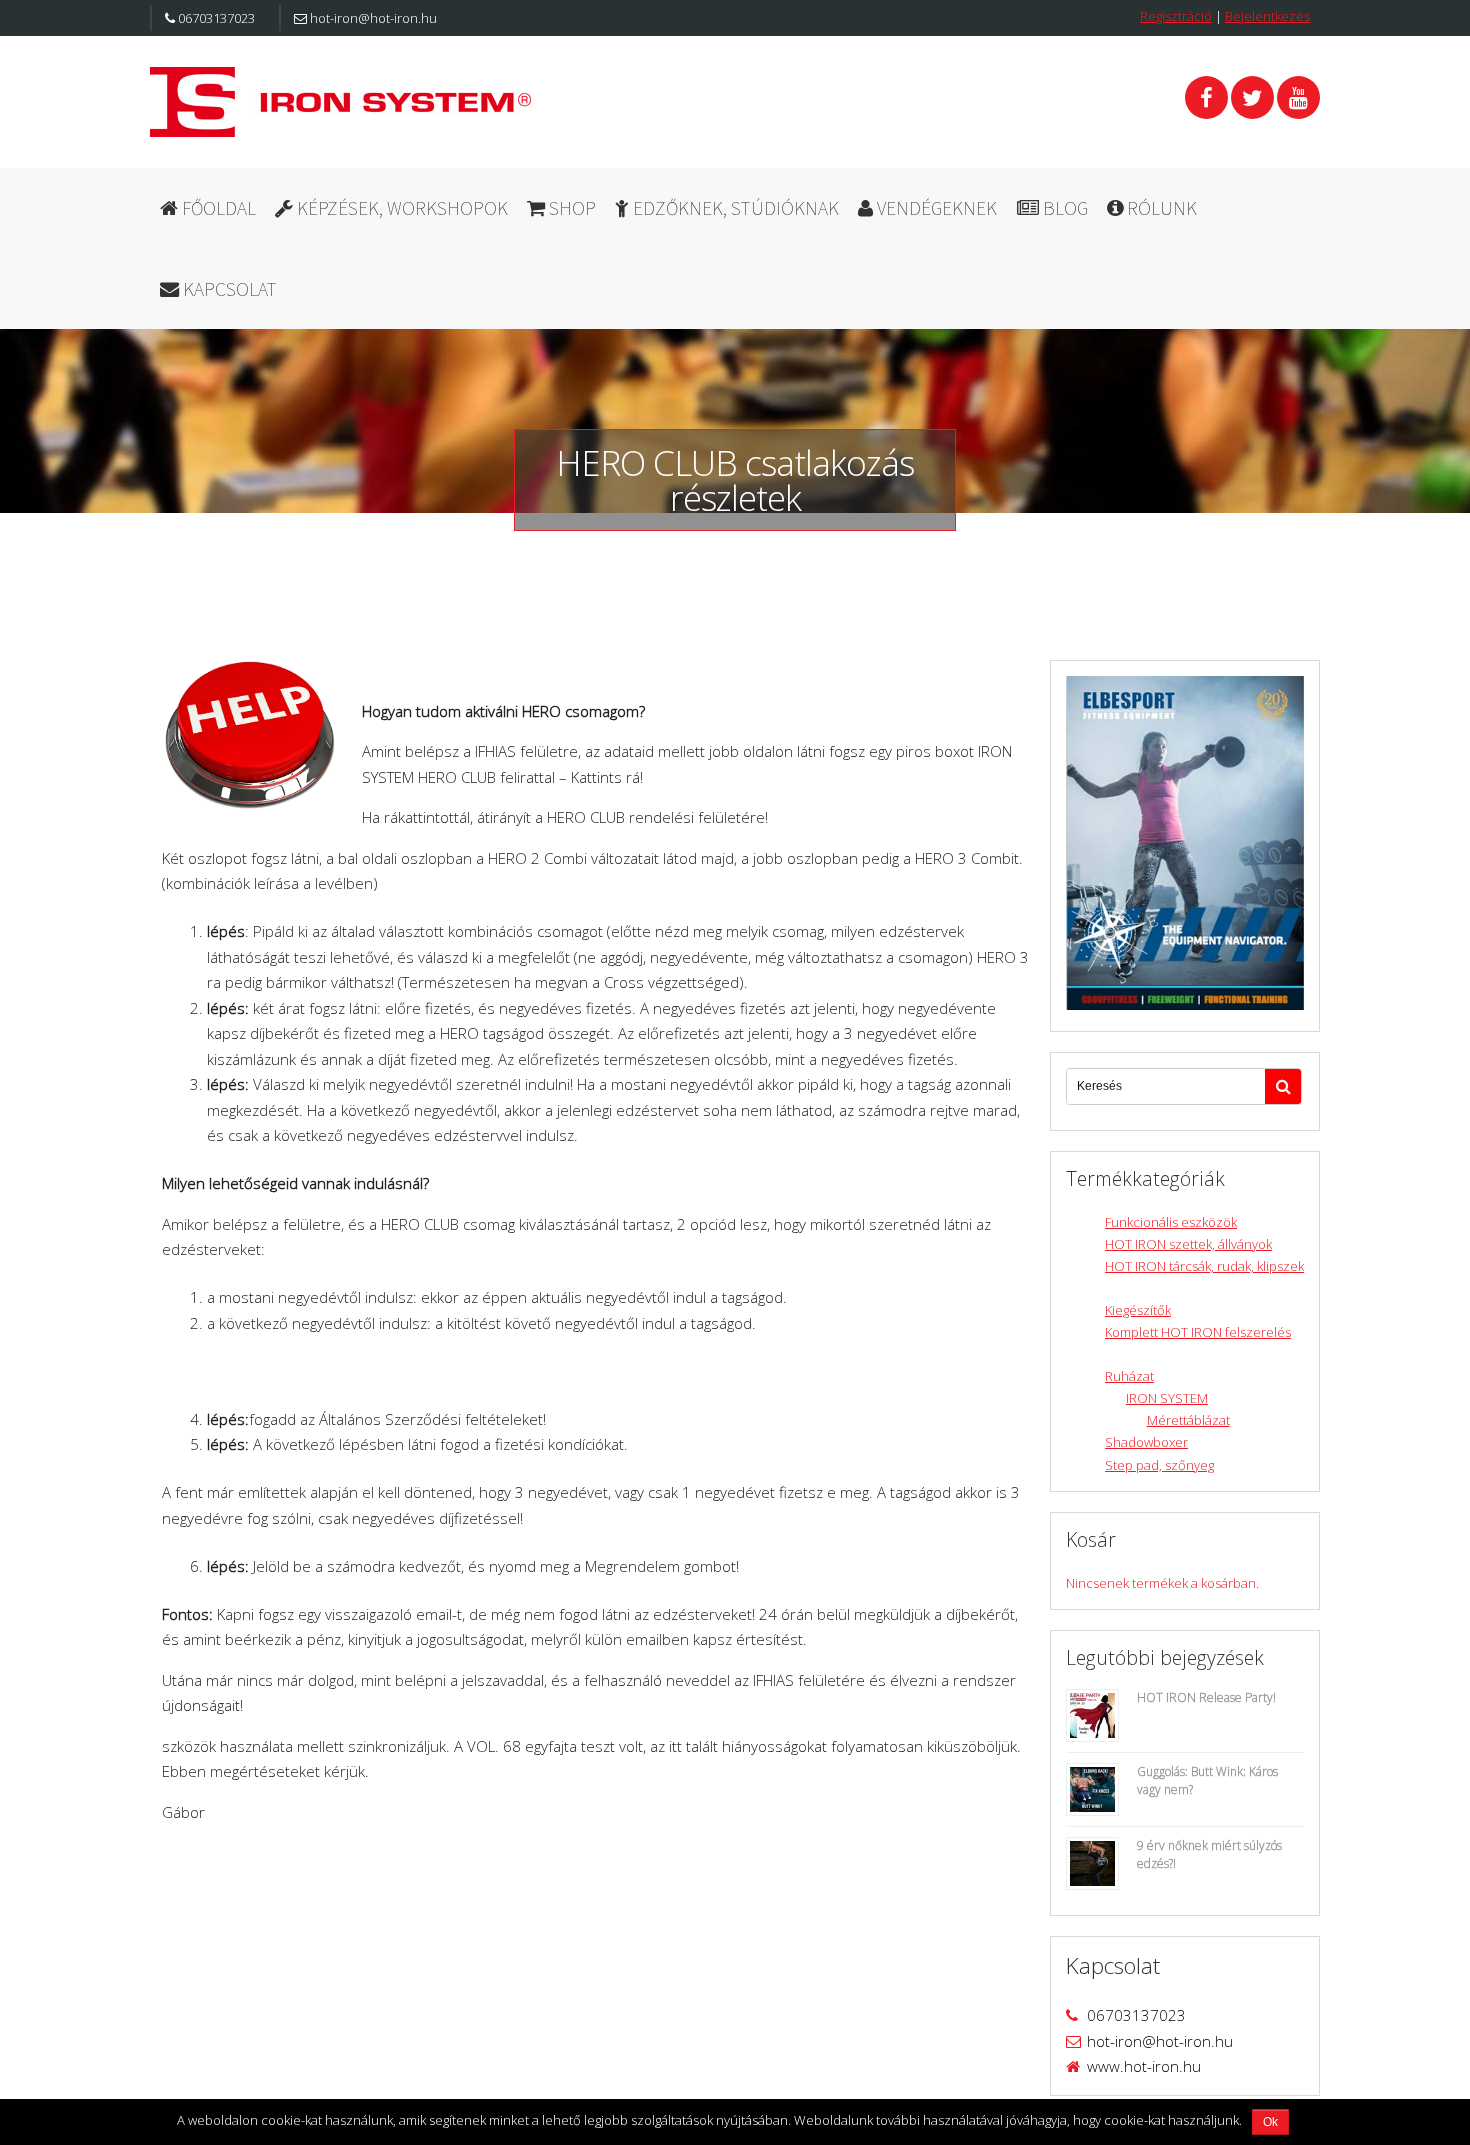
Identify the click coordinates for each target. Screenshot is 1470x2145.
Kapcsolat (228, 289)
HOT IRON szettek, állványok (1188, 1244)
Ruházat (1129, 1376)
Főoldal (217, 208)
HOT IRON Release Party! (1206, 1697)
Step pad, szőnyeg (1159, 1465)
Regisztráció (1176, 16)
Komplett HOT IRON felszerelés (1198, 1332)
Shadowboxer (1146, 1442)
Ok (1270, 2122)
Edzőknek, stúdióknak (734, 208)
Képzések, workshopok (400, 208)
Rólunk (1160, 208)
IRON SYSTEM (1167, 1398)
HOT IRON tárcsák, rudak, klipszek (1204, 1266)
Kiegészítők (1138, 1310)
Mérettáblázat (1188, 1420)
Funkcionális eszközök (1171, 1222)
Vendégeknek (935, 208)
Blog (1063, 208)
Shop (570, 208)
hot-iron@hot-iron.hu (372, 18)
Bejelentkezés (1267, 16)
